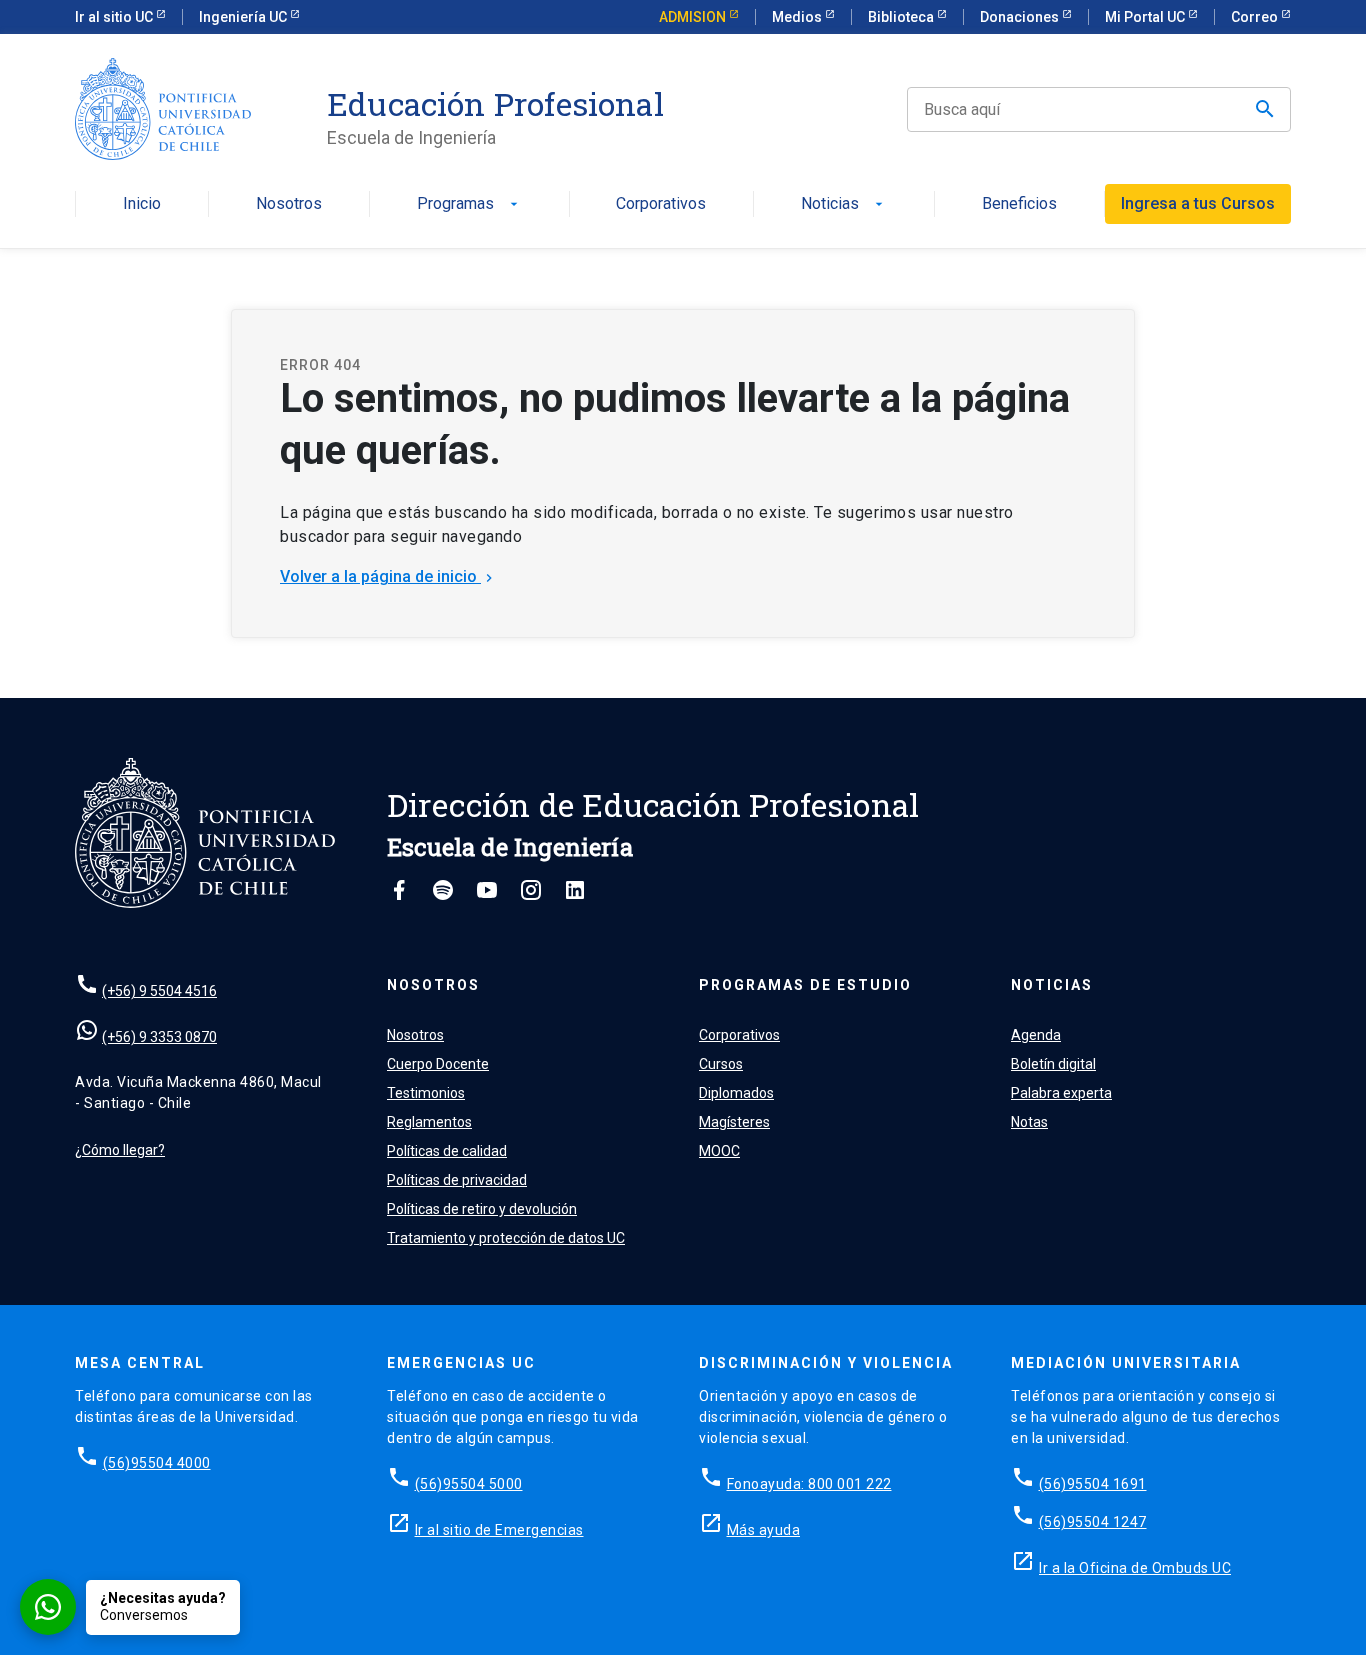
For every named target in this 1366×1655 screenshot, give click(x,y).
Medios (798, 17)
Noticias (844, 204)
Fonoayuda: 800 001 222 (809, 1484)
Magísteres (734, 1122)
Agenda (1036, 1035)
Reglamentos (429, 1122)
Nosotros (289, 204)
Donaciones (1021, 17)
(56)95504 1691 (1093, 1484)
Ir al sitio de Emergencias (499, 1530)
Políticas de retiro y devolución (482, 1209)
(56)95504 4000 (157, 1463)
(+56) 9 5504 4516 (159, 991)
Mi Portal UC (1146, 17)
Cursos (721, 1064)
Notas (1029, 1122)
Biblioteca (902, 17)
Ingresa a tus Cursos (1198, 203)
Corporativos (661, 204)
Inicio (142, 204)
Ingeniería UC (244, 17)
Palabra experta (1061, 1093)
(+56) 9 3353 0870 (159, 1037)
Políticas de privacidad (457, 1180)
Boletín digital (1053, 1064)
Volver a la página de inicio (388, 576)
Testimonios (426, 1093)
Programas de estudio (805, 985)
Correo (1256, 17)
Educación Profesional (495, 104)
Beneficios (1019, 204)
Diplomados (736, 1093)
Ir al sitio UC (115, 17)
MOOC (719, 1151)
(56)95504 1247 (1093, 1522)
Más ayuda (764, 1530)
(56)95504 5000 (469, 1484)
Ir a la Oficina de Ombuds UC (1135, 1568)
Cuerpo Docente (438, 1064)
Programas (469, 204)
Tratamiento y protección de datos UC (506, 1238)
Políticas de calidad (447, 1151)
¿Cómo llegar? (120, 1150)
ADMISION (694, 17)
